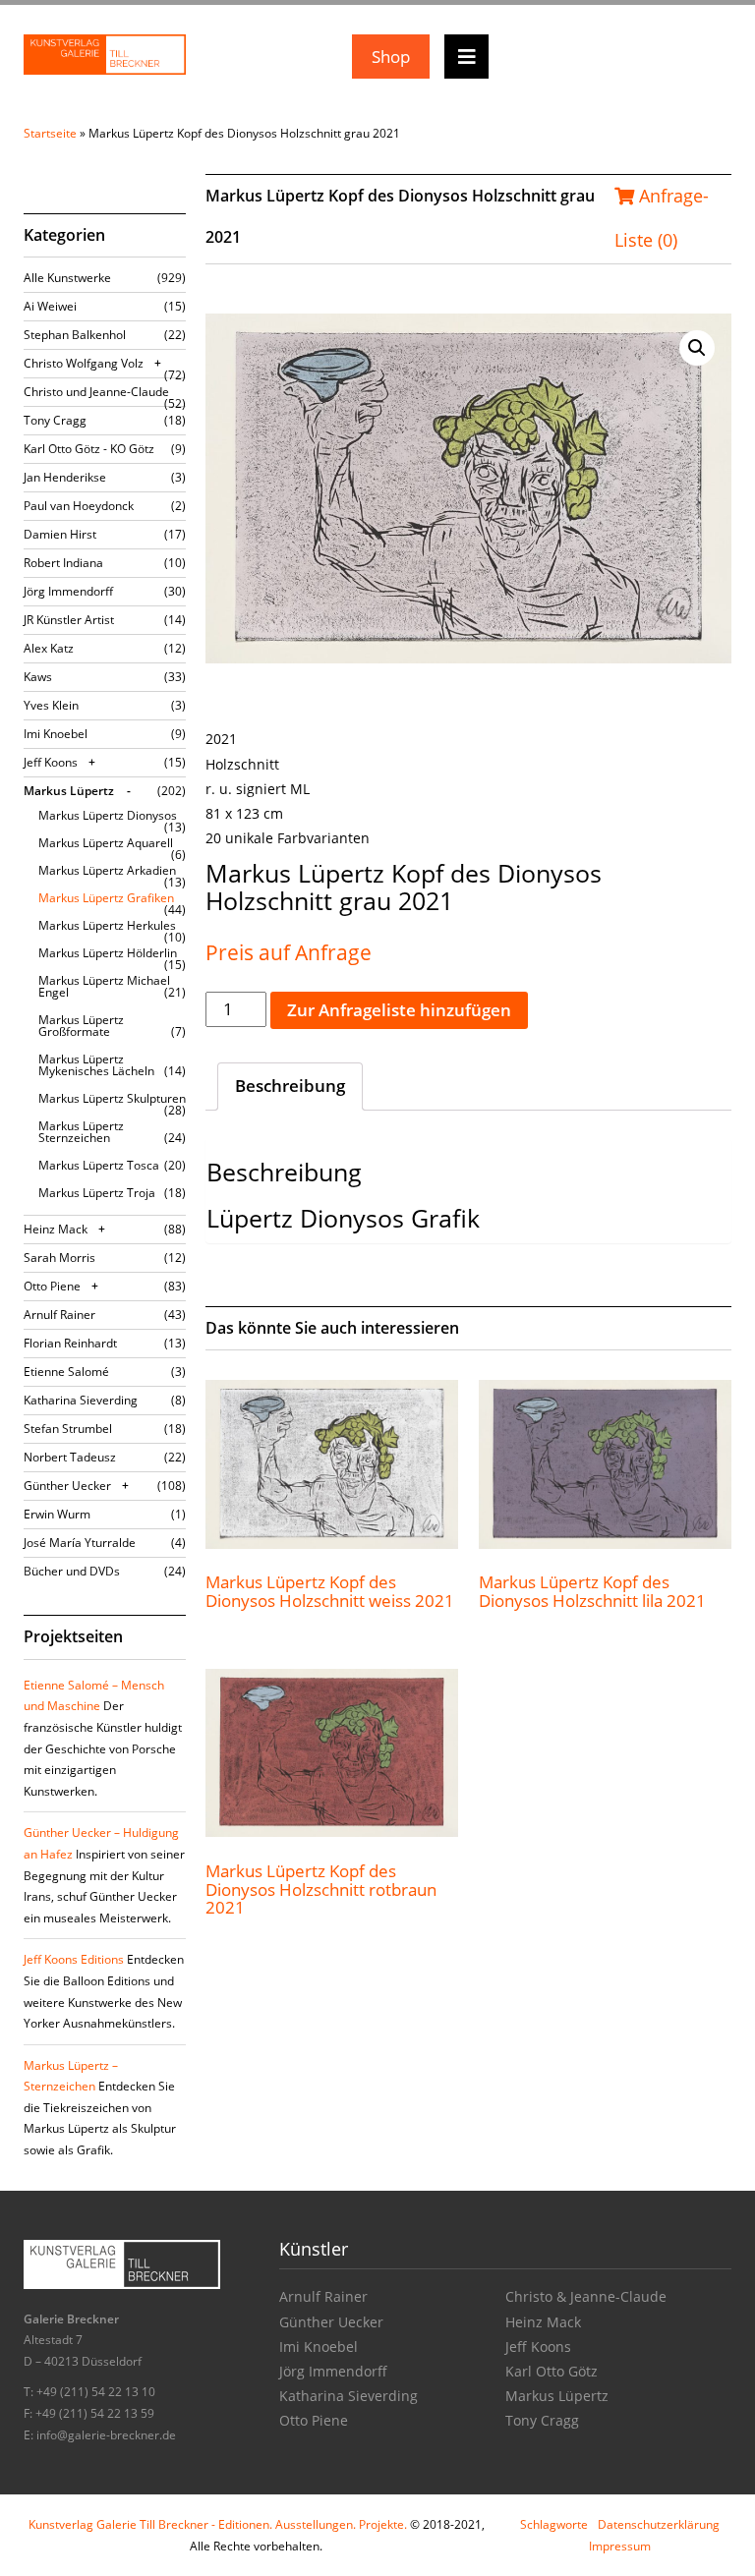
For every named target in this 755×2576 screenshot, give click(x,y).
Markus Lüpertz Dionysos (108, 815)
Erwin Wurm (57, 1514)
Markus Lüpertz (69, 791)
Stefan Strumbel (68, 1429)
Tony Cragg (55, 420)
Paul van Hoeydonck (79, 506)
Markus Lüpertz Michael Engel (104, 986)
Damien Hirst (60, 534)
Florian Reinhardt (70, 1343)
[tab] (290, 1087)
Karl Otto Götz (552, 2371)
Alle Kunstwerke (67, 278)
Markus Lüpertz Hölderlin (108, 953)
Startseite (50, 133)
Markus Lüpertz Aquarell (106, 843)
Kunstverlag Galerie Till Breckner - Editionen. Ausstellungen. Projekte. (218, 2524)
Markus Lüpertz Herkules (107, 925)
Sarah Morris (59, 1258)
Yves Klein (51, 705)
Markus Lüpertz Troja (97, 1193)
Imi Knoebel (56, 734)
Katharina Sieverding (81, 1400)
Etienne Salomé (66, 1372)
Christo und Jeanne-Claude (96, 392)
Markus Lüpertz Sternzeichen (81, 1132)
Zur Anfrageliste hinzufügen (399, 1010)
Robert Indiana (63, 563)
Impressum (620, 2546)
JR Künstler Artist (69, 620)
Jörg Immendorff (68, 591)
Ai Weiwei (50, 306)
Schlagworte (554, 2524)
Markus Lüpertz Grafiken (106, 898)
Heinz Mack (56, 1229)
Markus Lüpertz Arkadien (107, 870)
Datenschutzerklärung (659, 2524)
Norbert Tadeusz (70, 1457)
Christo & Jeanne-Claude (586, 2296)
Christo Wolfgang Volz (84, 363)
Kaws (38, 677)
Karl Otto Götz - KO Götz (89, 449)
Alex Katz (49, 648)
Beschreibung (290, 1086)
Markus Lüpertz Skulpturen (112, 1098)
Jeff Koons (51, 762)
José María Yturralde (80, 1543)
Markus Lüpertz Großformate (81, 1026)
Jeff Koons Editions (74, 1959)
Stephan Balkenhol (75, 335)
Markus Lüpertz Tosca (99, 1165)
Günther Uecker (67, 1486)
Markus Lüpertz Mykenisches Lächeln (96, 1065)
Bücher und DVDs (72, 1571)
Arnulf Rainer (59, 1315)
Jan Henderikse (65, 477)
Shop (391, 57)
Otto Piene (52, 1286)
